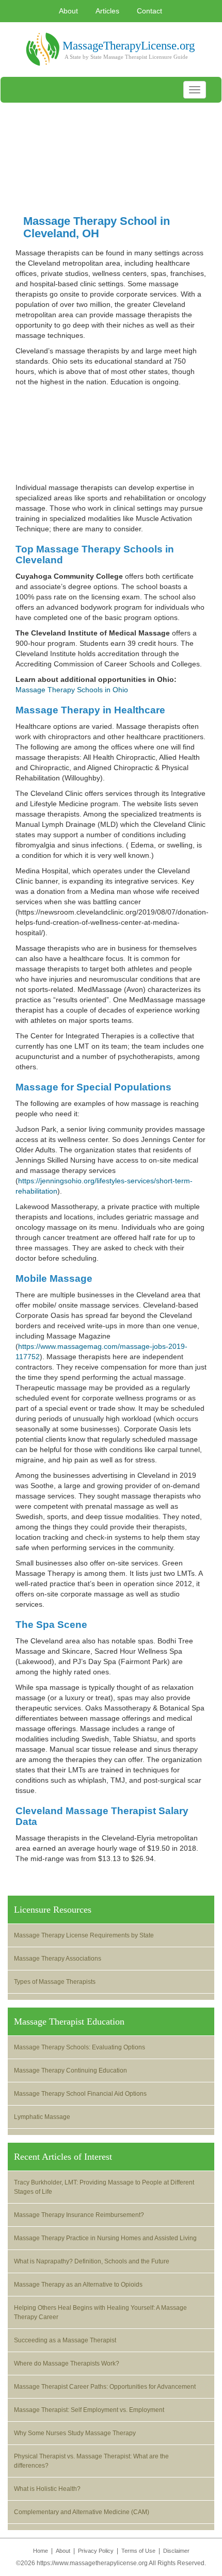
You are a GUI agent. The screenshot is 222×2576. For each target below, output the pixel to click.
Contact (149, 11)
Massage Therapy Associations (58, 1959)
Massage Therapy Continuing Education (70, 2070)
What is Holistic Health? (47, 2489)
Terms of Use (138, 2551)
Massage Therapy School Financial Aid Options (80, 2094)
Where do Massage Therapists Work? (67, 2363)
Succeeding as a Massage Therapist (65, 2340)
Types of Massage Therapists (55, 1982)
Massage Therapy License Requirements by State (84, 1935)
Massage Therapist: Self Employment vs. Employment (89, 2410)
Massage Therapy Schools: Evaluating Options (80, 2047)
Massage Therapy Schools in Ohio (72, 690)
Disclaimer (176, 2551)
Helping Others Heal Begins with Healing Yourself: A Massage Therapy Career (100, 2312)
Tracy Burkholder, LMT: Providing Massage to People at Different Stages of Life (104, 2187)
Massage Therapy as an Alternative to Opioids (78, 2285)
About (68, 11)
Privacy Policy (96, 2551)
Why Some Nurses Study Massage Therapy (75, 2433)
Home (41, 2551)
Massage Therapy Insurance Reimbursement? (79, 2215)
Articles (107, 11)
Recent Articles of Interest (63, 2157)
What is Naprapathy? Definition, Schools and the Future (92, 2261)
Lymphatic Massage (42, 2117)
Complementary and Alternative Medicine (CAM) (82, 2512)
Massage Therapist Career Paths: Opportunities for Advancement (105, 2387)
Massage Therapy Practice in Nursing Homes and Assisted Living (105, 2238)
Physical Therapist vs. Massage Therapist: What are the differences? (91, 2461)
